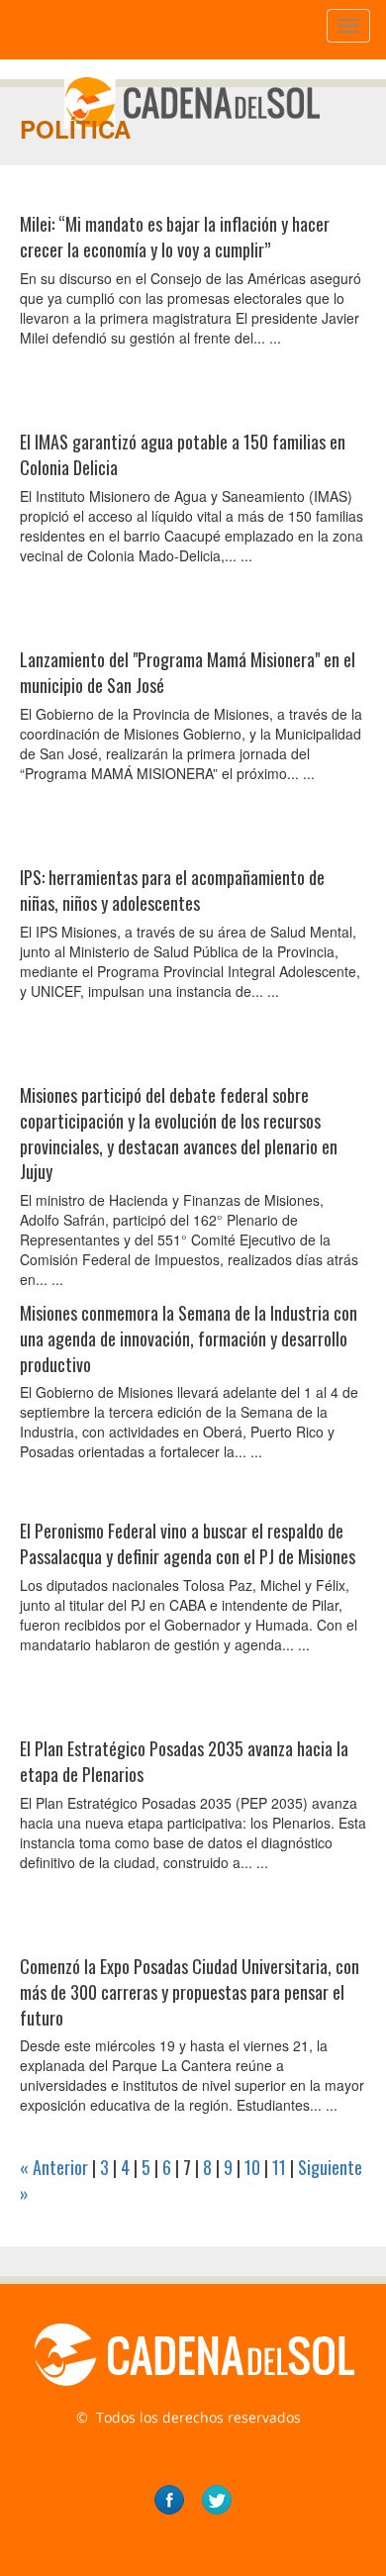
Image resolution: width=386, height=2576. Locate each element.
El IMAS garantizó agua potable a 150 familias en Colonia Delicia (183, 454)
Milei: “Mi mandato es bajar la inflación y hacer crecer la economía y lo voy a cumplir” (175, 237)
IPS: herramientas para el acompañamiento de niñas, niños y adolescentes (172, 890)
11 (279, 2167)
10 (252, 2167)
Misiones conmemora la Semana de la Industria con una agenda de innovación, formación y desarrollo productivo (189, 1338)
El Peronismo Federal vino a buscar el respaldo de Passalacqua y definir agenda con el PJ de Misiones (188, 1543)
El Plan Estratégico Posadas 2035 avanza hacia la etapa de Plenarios (184, 1761)
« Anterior (54, 2167)
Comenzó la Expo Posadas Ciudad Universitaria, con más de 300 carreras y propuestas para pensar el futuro (190, 1991)
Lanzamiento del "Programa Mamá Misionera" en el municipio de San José (188, 672)
